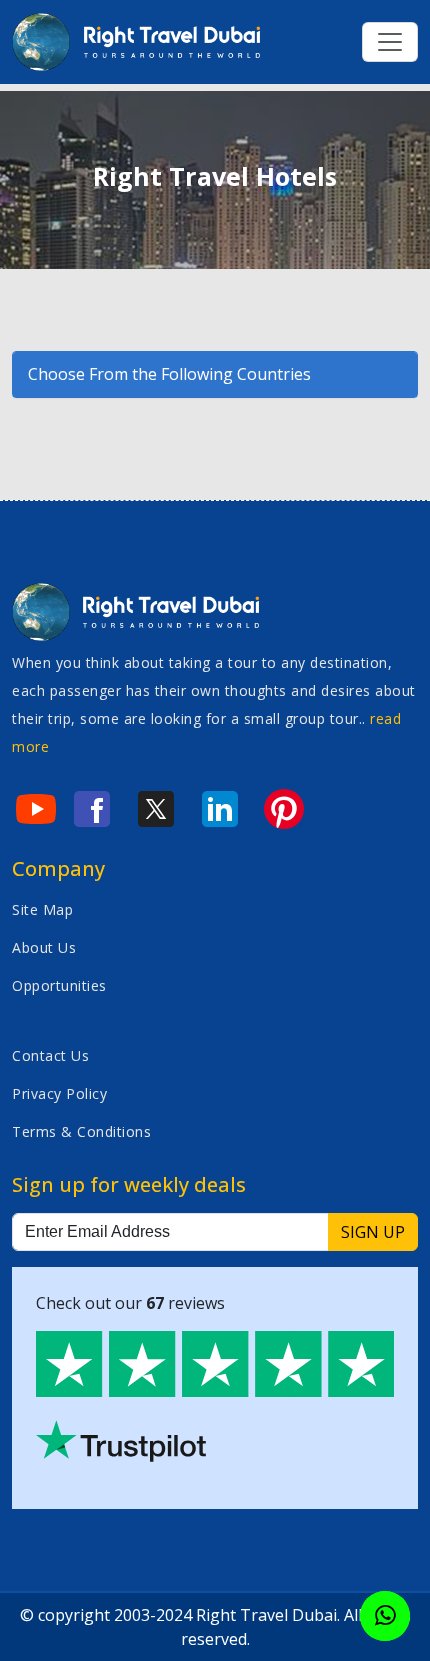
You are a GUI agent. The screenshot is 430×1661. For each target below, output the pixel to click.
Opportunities (59, 985)
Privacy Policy (59, 1093)
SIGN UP (373, 1232)
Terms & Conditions (81, 1131)
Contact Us (50, 1055)
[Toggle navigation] (390, 42)
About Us (44, 947)
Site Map (42, 909)
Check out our (130, 1303)
